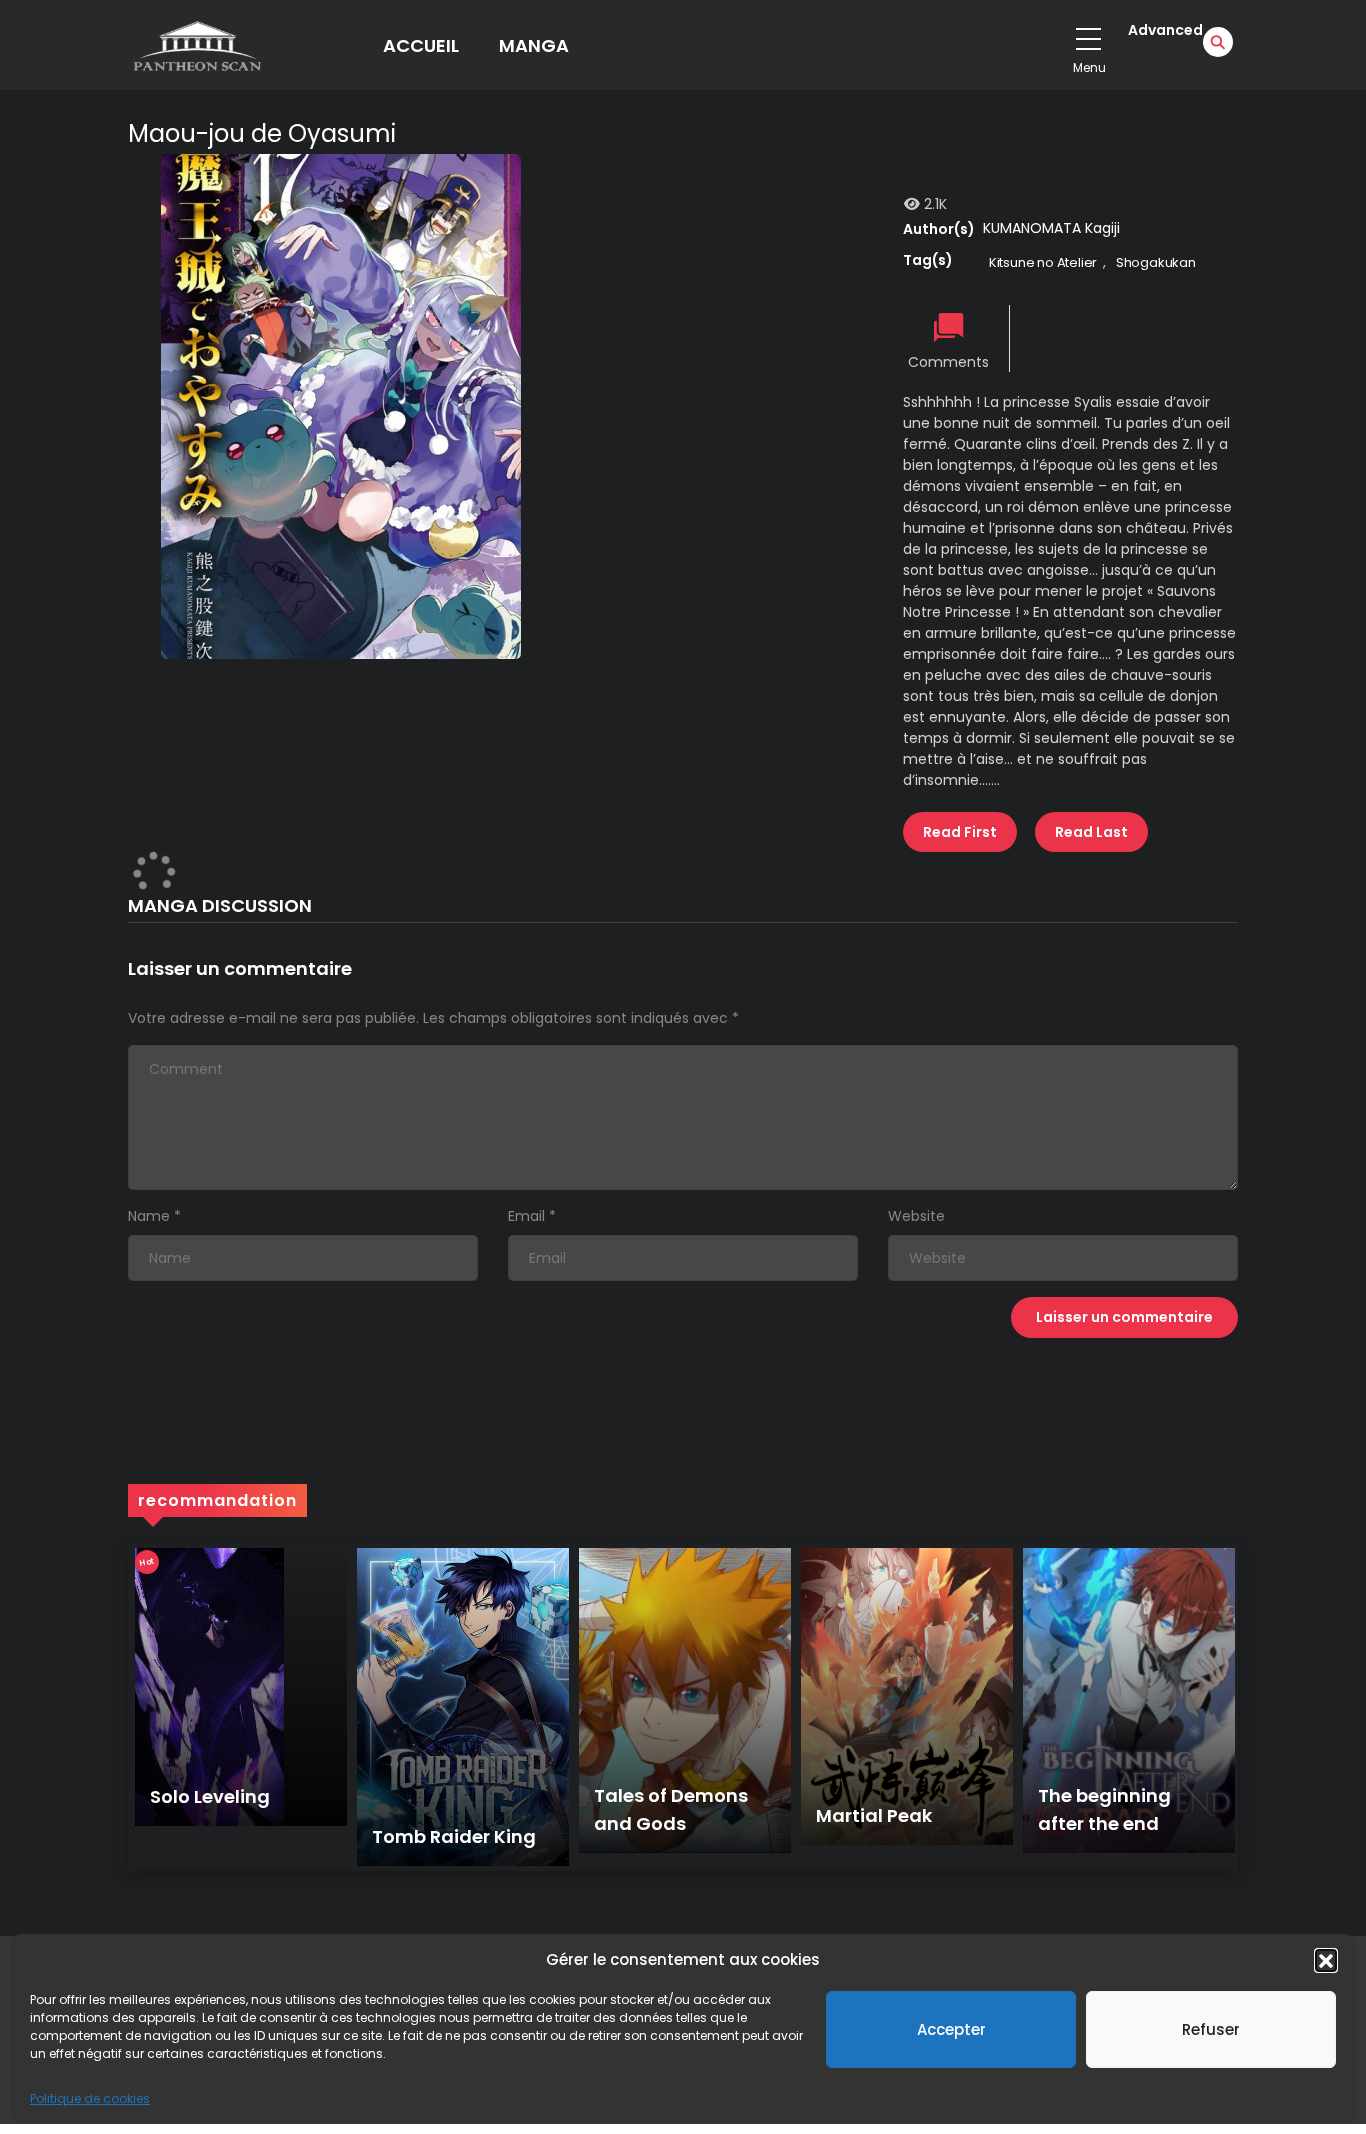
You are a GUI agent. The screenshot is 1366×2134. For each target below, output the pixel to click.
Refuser (1211, 2029)
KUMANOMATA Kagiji (1051, 228)
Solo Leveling (210, 1796)
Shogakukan (1156, 262)
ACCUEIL (421, 45)
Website (916, 1216)
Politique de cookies (90, 2098)
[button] (1326, 1960)
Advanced (1165, 30)
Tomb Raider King (454, 1836)
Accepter (951, 2029)
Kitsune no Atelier (1043, 262)
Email (526, 1216)
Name (149, 1216)
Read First (960, 832)
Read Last (1091, 832)
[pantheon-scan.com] (195, 45)
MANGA (534, 45)
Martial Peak (874, 1815)
